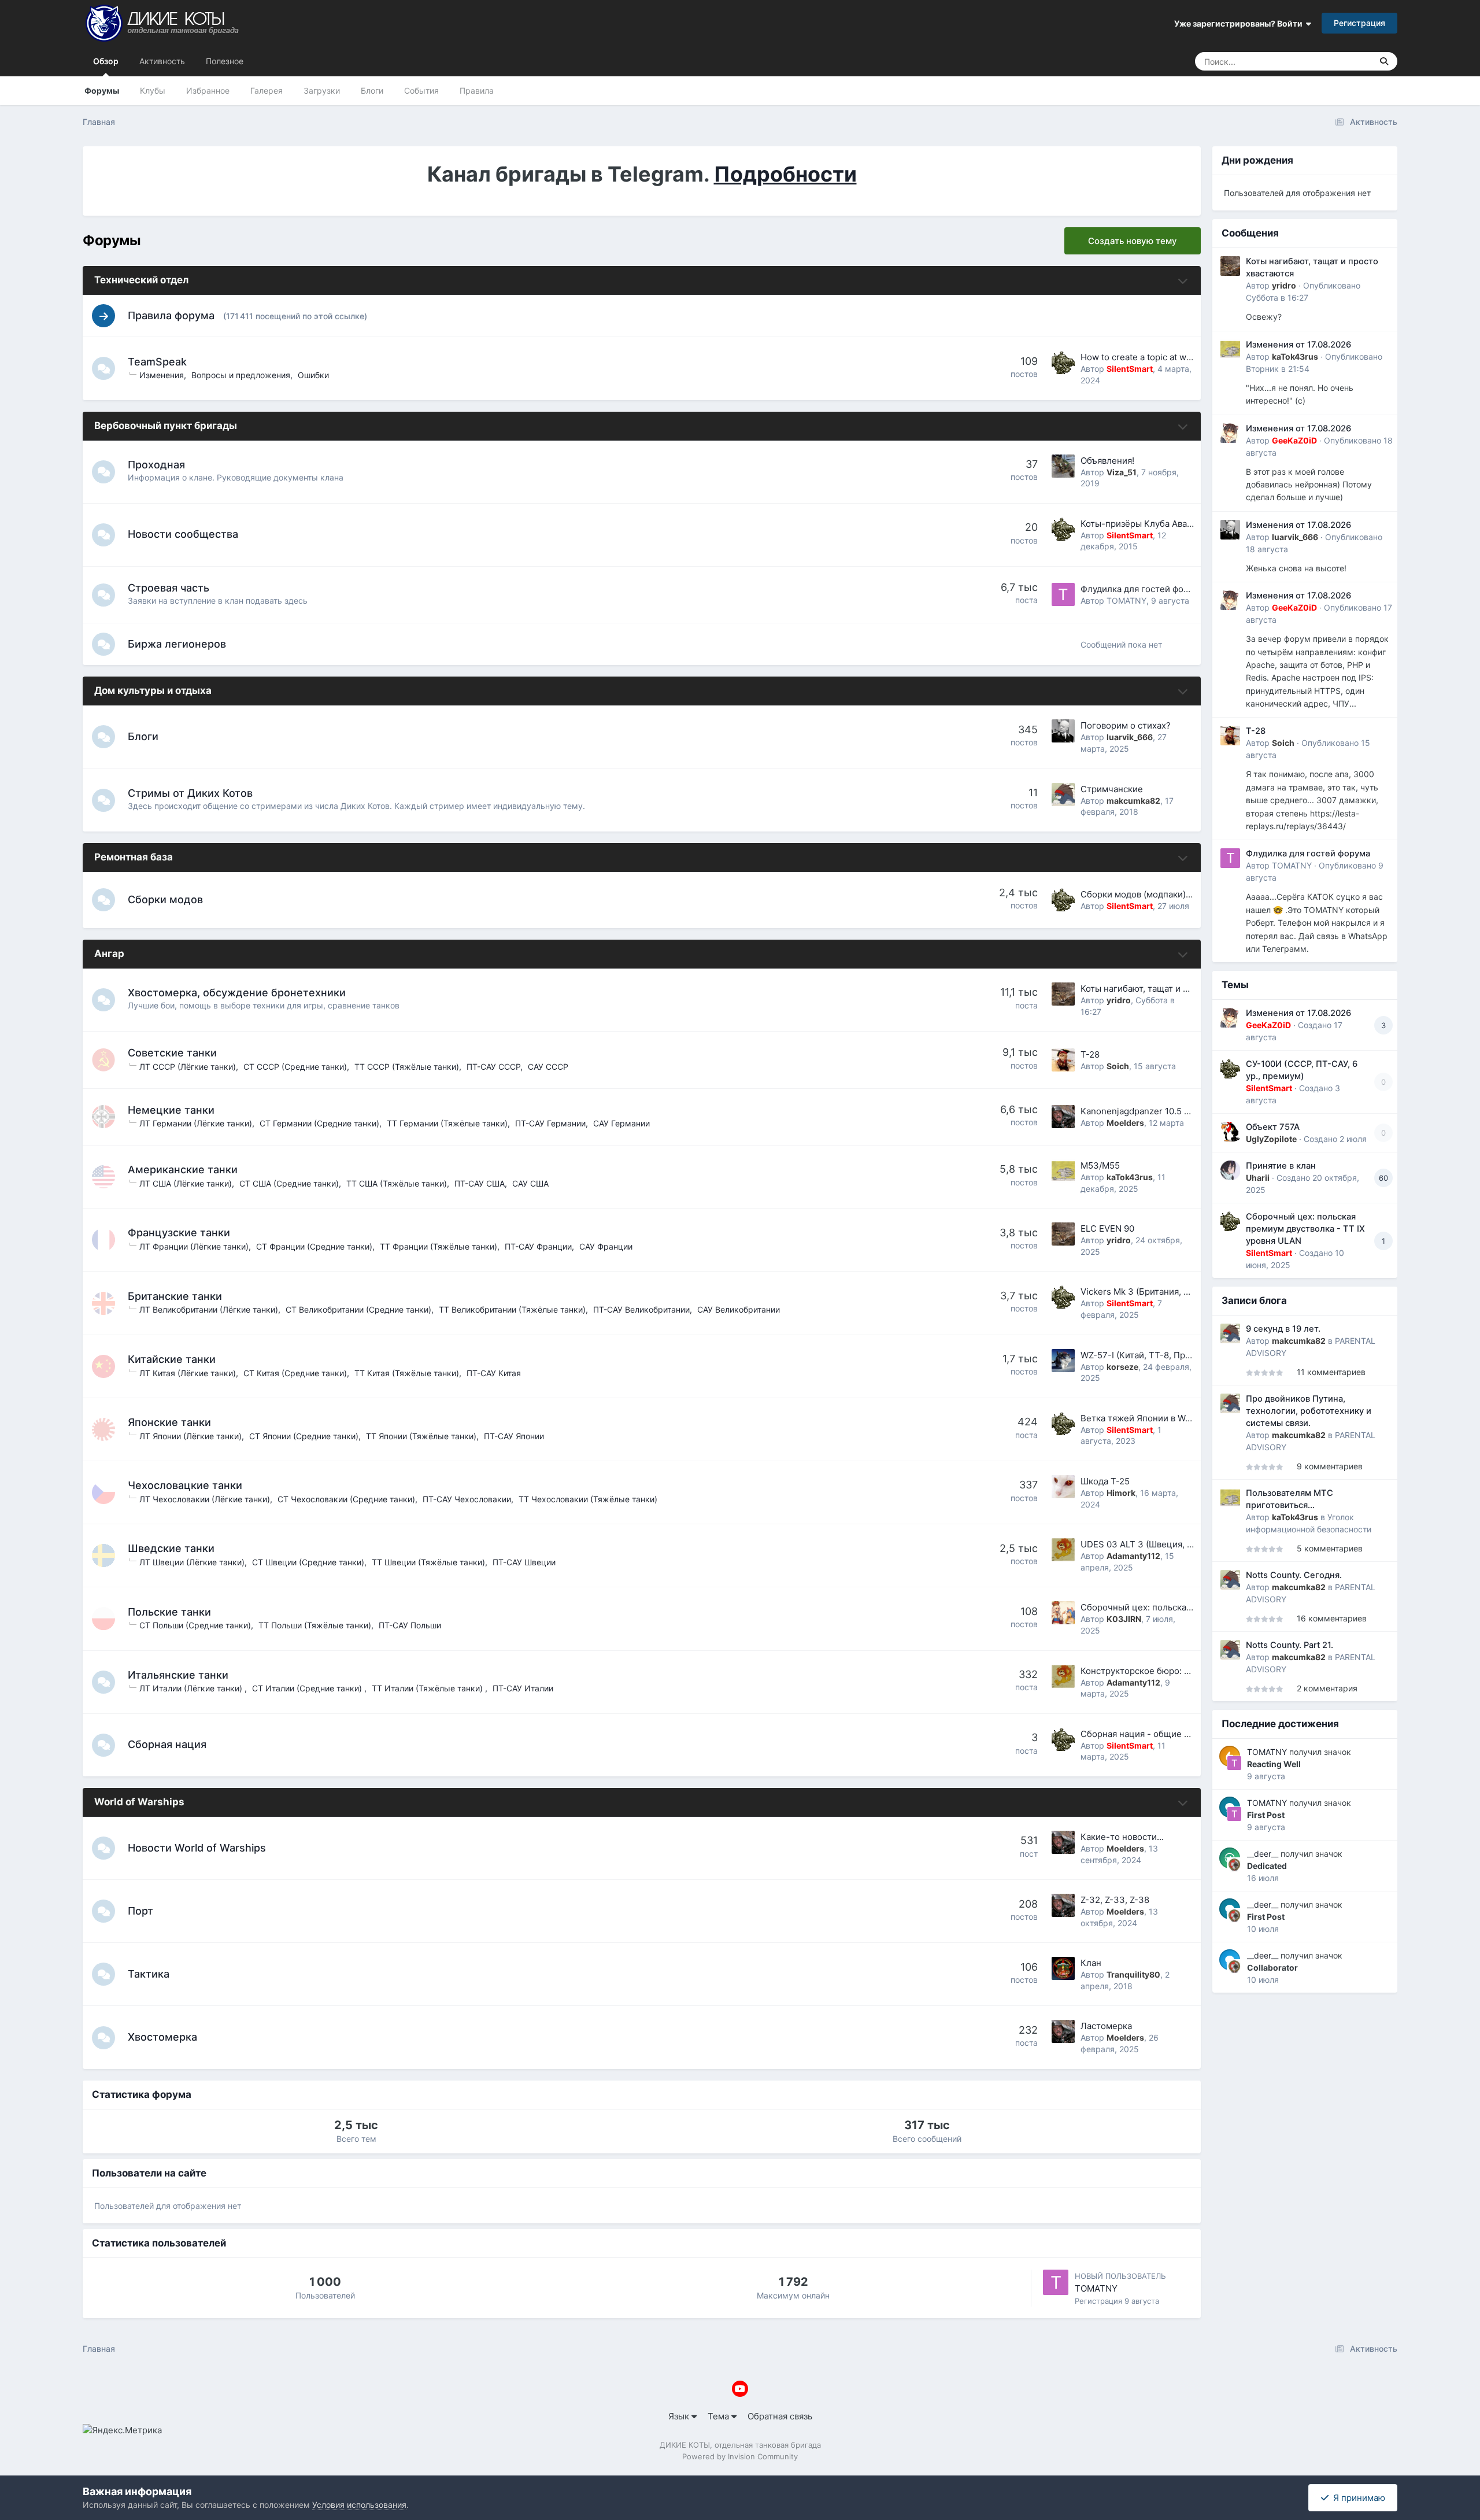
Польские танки (169, 1612)
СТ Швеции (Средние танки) (308, 1562)
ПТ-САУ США (480, 1183)
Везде (1345, 61)
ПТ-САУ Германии (550, 1123)
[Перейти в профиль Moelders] (1063, 1117)
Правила (477, 90)
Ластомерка (1106, 2026)
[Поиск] (1384, 61)
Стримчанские (1112, 789)
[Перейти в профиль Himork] (1063, 1487)
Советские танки (172, 1053)
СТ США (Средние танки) (289, 1183)
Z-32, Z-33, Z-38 (1115, 1900)
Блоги (372, 90)
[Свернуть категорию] (1183, 281)
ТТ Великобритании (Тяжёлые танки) (512, 1309)
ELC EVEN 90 (1107, 1228)
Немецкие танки (171, 1110)
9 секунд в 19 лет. (1283, 1329)
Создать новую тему (1133, 241)
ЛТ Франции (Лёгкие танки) (194, 1246)
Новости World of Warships (197, 1848)
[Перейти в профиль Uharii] (1230, 1170)
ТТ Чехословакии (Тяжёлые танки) (588, 1499)
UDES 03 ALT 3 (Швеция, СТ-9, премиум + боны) (1183, 1544)
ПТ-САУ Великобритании (641, 1309)
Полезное (225, 61)
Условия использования (359, 2505)
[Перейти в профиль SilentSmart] (1063, 363)
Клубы (153, 90)
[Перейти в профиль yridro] (1063, 994)
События (421, 90)
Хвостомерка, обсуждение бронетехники (237, 993)
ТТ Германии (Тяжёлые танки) (447, 1123)
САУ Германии (621, 1123)
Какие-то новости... (1122, 1837)
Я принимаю (1357, 2498)
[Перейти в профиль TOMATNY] (1063, 594)
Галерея (267, 90)
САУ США (530, 1183)
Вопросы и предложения (241, 375)
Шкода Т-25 (1105, 1481)
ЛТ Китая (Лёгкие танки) (188, 1373)
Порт (140, 1911)
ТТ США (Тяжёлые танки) (397, 1183)
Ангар (109, 954)
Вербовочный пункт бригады (166, 426)
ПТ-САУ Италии (523, 1688)
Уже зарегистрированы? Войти (1240, 23)
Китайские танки (172, 1359)
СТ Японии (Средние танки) (304, 1436)
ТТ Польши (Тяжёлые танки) (315, 1625)
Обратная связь (780, 2416)
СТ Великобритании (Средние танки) (358, 1309)
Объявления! (1107, 461)
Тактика (149, 1974)
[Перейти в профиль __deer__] (1234, 1865)
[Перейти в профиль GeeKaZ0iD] (1230, 433)
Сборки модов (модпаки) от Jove (1150, 894)
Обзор (106, 61)
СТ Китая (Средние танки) (295, 1373)
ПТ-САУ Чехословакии (467, 1499)
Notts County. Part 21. (1290, 1645)
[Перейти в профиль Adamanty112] (1063, 1550)
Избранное (208, 90)
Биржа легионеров (177, 644)
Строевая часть (169, 588)
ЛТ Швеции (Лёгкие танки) (192, 1562)
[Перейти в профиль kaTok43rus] (1063, 1171)
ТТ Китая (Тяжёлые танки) (407, 1373)
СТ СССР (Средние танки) (295, 1067)
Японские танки (169, 1422)
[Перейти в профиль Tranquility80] (1063, 1968)
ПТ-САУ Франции (538, 1246)
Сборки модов (165, 899)
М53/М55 (1100, 1165)
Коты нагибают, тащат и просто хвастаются (1172, 989)
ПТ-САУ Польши (410, 1625)
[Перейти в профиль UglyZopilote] (1230, 1132)
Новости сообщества (183, 534)
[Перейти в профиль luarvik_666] (1063, 731)
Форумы (102, 90)
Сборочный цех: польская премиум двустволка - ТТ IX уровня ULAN (1305, 1229)
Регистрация (1359, 23)
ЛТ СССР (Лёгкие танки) (188, 1067)
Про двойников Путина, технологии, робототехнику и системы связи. (1309, 1411)
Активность (162, 61)
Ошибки (313, 375)
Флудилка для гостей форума (1142, 589)
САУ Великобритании (739, 1309)
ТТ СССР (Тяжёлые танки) (407, 1067)
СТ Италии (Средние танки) (308, 1688)
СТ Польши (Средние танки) (195, 1625)
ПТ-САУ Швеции (524, 1562)
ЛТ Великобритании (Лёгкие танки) (209, 1309)
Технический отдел (141, 280)
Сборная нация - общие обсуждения (1158, 1734)
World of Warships (139, 1802)
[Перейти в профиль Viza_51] (1063, 466)
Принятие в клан (1281, 1166)
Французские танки (179, 1233)
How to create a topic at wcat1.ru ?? (1152, 357)
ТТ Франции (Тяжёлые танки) (439, 1246)
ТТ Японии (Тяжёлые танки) (421, 1436)
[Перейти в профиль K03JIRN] (1063, 1613)
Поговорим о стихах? (1126, 725)
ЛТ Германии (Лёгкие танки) (196, 1123)
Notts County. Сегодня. (1294, 1575)
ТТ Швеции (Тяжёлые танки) (428, 1562)
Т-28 (1090, 1054)
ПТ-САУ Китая (494, 1373)
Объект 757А (1273, 1127)
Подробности (785, 174)
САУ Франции (606, 1246)
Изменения (162, 375)
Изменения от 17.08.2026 (1298, 345)
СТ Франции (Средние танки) (314, 1246)
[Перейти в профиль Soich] (1063, 1060)
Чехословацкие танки (185, 1485)
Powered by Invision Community (740, 2456)
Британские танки (175, 1296)
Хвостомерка (162, 2037)
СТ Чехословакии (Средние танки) (346, 1499)
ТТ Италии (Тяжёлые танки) (428, 1688)
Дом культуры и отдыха (153, 690)
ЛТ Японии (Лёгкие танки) (190, 1436)
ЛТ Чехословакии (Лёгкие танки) (205, 1499)
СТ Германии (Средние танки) (319, 1123)
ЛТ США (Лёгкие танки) (186, 1183)
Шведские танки (171, 1548)
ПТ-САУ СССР (493, 1067)
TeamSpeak (157, 362)
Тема (719, 2416)
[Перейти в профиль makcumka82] (1063, 795)
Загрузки (322, 90)
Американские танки (183, 1170)
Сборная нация (167, 1744)
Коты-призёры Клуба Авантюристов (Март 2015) (1182, 524)
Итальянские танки (178, 1675)
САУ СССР (548, 1067)
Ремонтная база (134, 857)
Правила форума (171, 315)
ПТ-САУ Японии (514, 1436)
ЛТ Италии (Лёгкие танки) (192, 1688)
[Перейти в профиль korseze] (1063, 1361)
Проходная (156, 465)
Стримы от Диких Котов (190, 793)
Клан (1091, 1963)
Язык (680, 2416)
